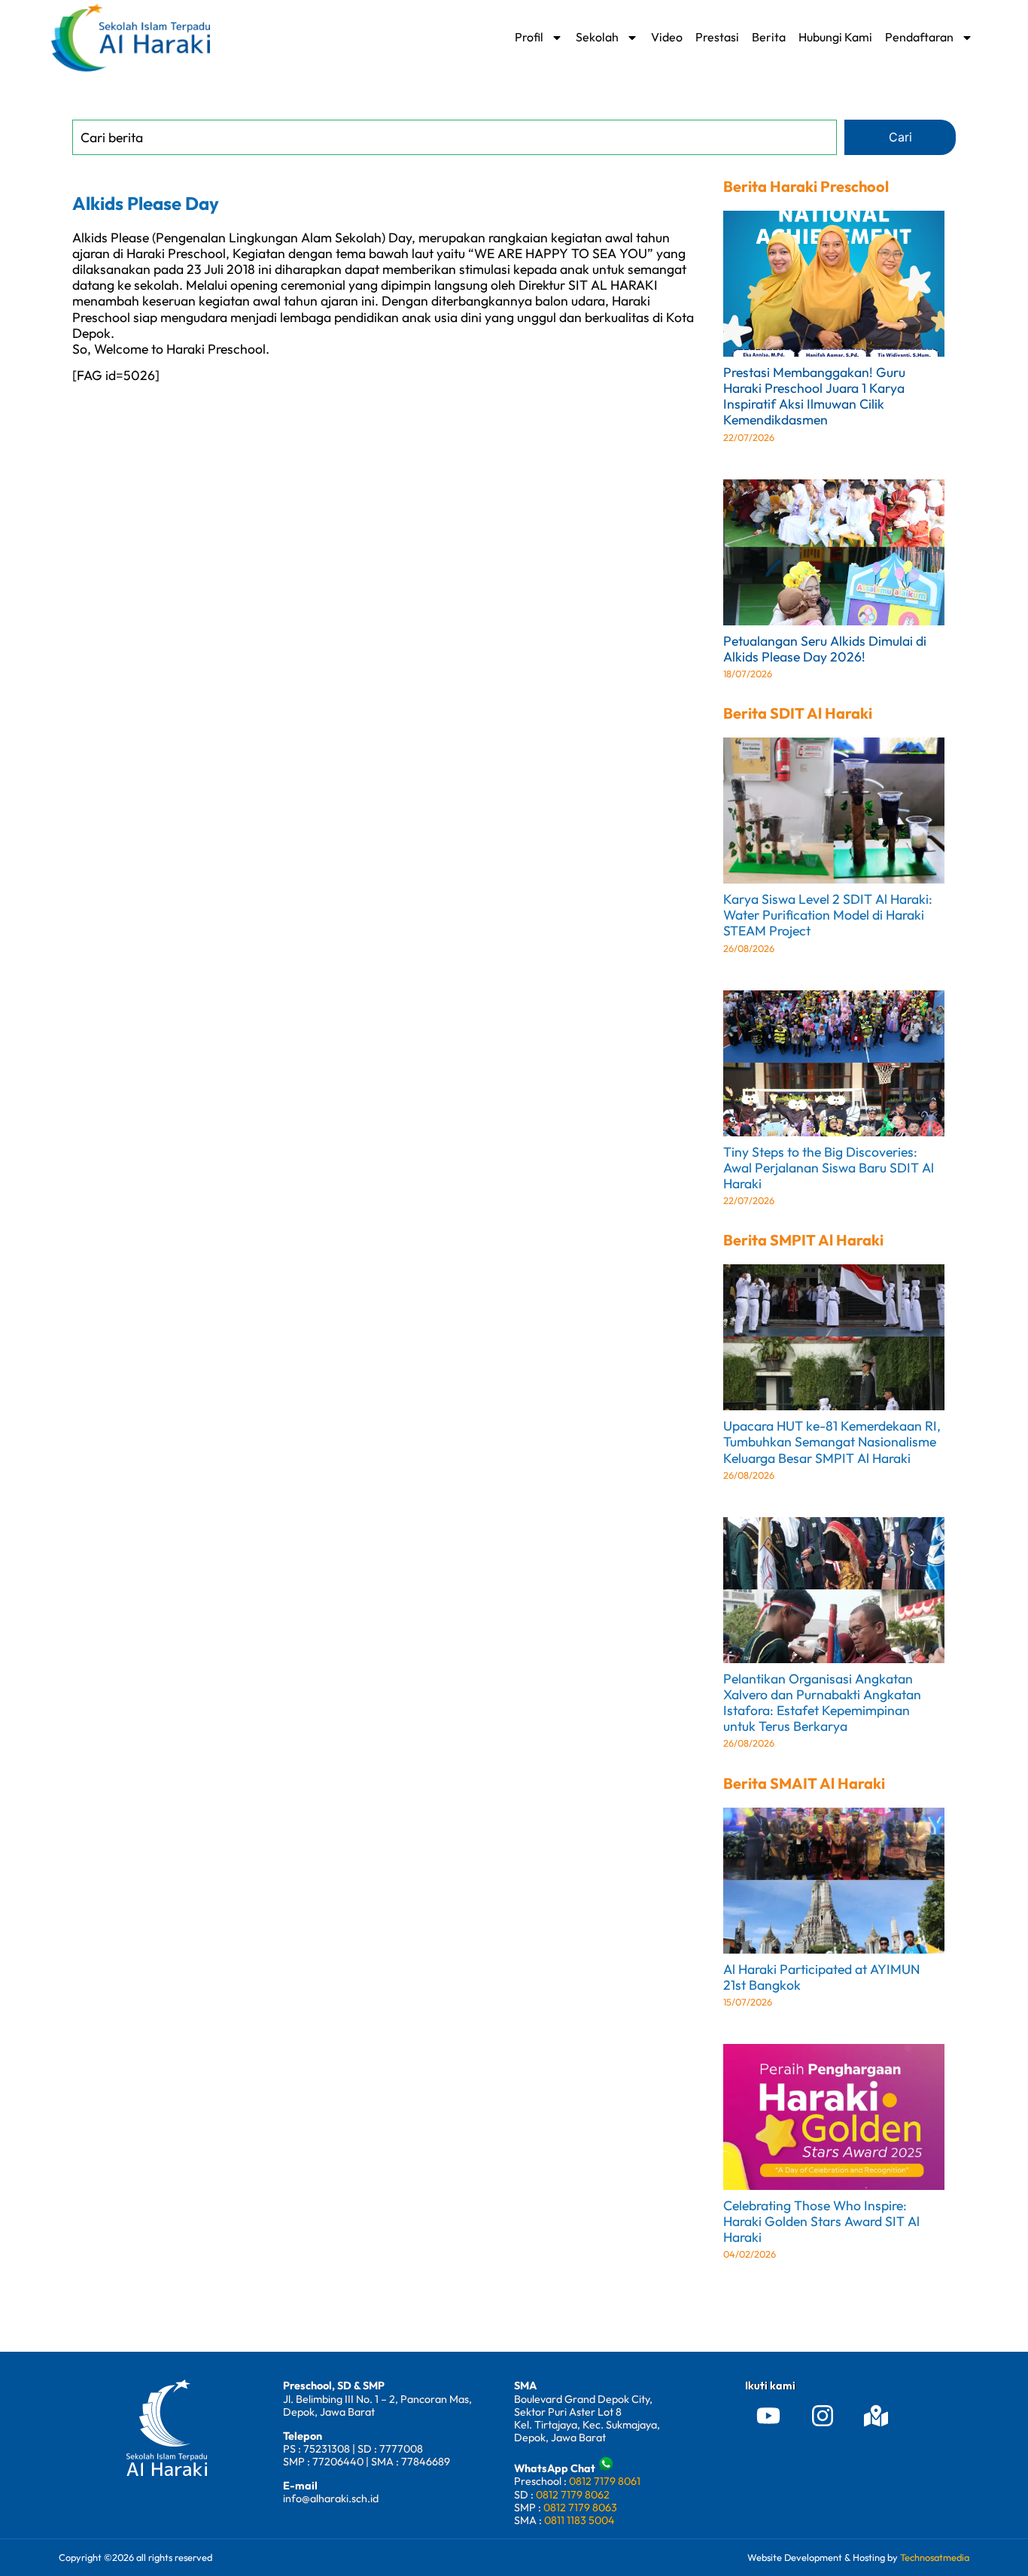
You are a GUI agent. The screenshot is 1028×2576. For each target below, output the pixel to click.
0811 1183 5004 (579, 2520)
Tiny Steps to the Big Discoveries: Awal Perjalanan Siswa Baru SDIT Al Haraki (829, 1168)
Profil (529, 37)
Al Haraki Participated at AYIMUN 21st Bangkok (821, 1977)
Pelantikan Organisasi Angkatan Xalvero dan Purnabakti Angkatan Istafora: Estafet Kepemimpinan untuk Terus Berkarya (822, 1702)
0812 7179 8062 (573, 2495)
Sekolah (597, 37)
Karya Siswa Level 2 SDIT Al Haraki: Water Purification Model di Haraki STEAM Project (828, 915)
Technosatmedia (935, 2557)
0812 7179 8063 (580, 2508)
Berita (769, 37)
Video (667, 37)
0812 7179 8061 (605, 2481)
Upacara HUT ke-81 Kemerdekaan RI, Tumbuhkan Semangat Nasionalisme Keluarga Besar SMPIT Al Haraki (832, 1442)
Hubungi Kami (835, 37)
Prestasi (717, 37)
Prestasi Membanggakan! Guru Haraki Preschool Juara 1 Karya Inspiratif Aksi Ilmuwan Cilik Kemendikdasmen (814, 396)
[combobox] (455, 137)
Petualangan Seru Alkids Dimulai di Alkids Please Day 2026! (825, 649)
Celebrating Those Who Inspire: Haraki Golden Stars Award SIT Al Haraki (821, 2221)
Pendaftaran (919, 37)
